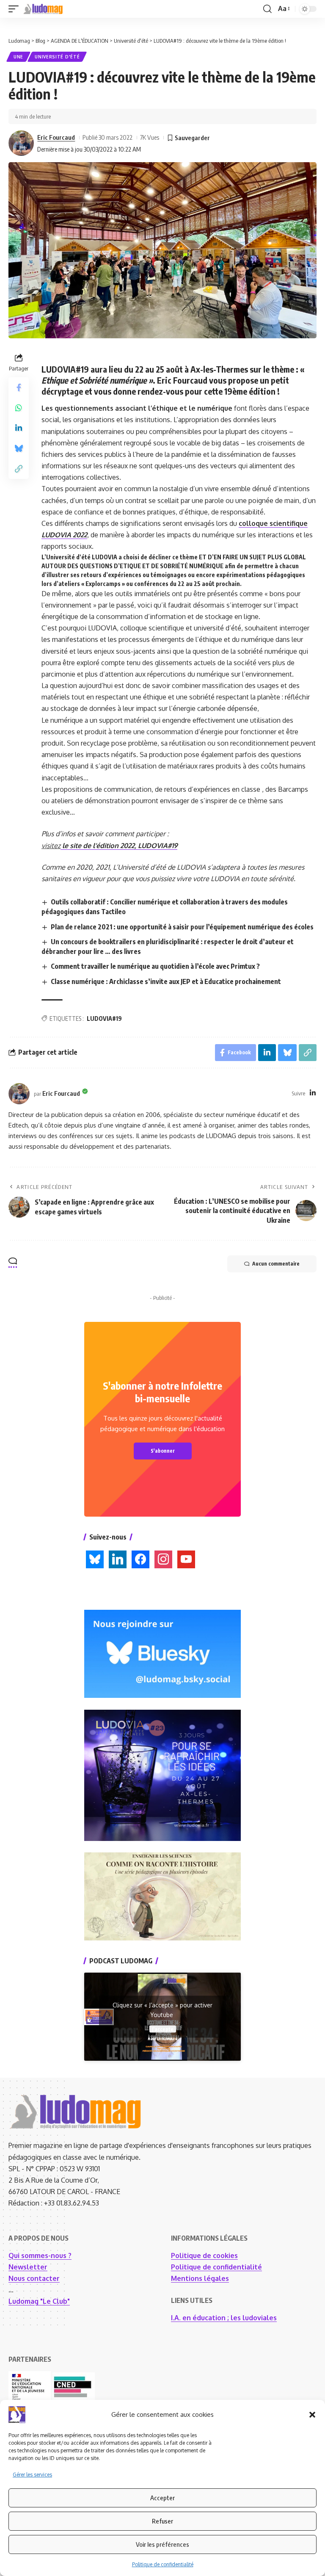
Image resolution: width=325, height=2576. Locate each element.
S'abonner (163, 1451)
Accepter (162, 2498)
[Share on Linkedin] (19, 428)
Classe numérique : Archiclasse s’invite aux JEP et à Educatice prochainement (166, 981)
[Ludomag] (43, 9)
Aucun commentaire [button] (276, 1264)
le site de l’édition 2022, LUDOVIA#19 (119, 846)
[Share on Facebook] (19, 387)
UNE (18, 57)
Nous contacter (34, 2278)
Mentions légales (200, 2278)
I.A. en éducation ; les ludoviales (224, 2318)
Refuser (162, 2521)
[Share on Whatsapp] (19, 408)
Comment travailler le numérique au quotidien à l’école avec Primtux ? (155, 966)
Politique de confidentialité (163, 2564)
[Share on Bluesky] (19, 448)
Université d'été (57, 57)
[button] (312, 2415)
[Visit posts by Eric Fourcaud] (21, 143)
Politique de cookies (204, 2255)
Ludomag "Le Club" (39, 2301)
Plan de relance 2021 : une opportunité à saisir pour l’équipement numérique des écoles (182, 927)
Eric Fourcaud (56, 137)
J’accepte (163, 2029)
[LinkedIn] (313, 1093)
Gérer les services (32, 2475)
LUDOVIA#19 (104, 1019)
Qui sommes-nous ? (40, 2255)
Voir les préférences (162, 2544)
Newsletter (28, 2267)
